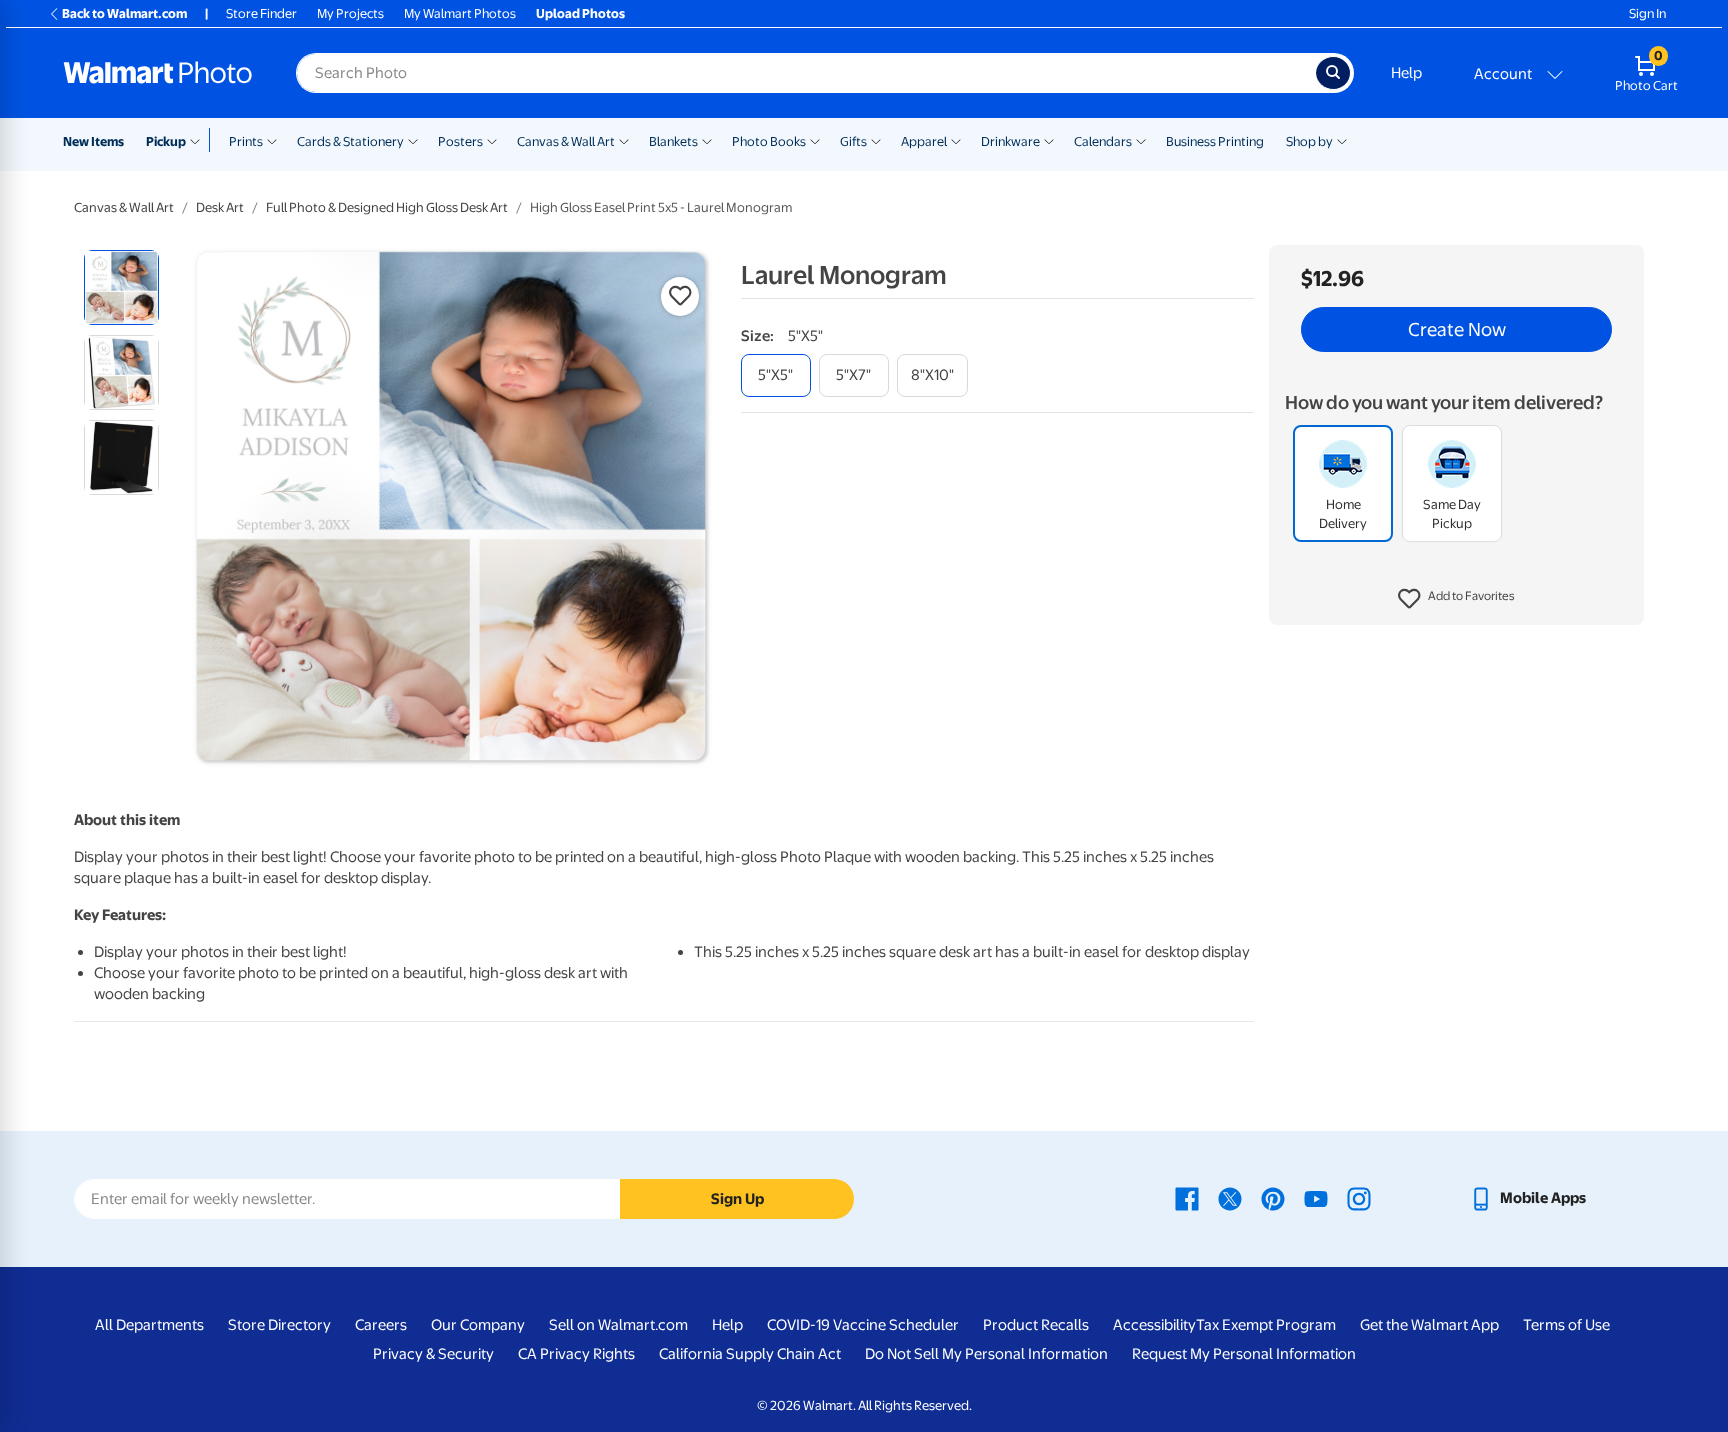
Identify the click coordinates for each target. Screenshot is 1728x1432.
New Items (93, 141)
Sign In (1647, 13)
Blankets (673, 141)
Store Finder (261, 13)
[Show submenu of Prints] (272, 140)
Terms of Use (1566, 1325)
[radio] (121, 287)
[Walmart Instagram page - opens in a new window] (1359, 1198)
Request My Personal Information (1244, 1354)
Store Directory (279, 1325)
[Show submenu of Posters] (492, 140)
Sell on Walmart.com (618, 1325)
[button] (1456, 600)
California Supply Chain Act (750, 1354)
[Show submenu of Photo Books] (815, 140)
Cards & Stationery (350, 141)
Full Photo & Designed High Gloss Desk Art (387, 207)
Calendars (1103, 141)
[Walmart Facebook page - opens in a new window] (1187, 1198)
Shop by (1309, 141)
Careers (381, 1325)
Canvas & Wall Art (566, 141)
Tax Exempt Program (1266, 1325)
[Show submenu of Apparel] (956, 140)
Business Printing (1215, 141)
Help (1406, 73)
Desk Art (220, 207)
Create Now (1457, 330)
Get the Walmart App (1429, 1325)
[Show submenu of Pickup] (199, 140)
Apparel (924, 141)
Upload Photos (580, 13)
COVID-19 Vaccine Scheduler (863, 1325)
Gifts (853, 141)
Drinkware (1010, 141)
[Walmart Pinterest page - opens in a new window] (1273, 1198)
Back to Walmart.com (124, 13)
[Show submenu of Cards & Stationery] (413, 140)
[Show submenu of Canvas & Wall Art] (624, 140)
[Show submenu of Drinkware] (1049, 140)
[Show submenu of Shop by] (1342, 140)
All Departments (149, 1325)
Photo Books (769, 141)
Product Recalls (1036, 1325)
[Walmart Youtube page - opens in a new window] (1316, 1198)
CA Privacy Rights (576, 1354)
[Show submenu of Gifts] (876, 140)
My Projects (350, 13)
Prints (246, 141)
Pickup (166, 141)
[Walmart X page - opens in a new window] (1230, 1198)
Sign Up (737, 1199)
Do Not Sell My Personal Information (986, 1354)
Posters (460, 141)
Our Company (478, 1325)
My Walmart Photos (460, 13)
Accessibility (1154, 1325)
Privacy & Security (433, 1354)
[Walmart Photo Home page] (158, 73)
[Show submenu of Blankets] (707, 140)
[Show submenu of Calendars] (1141, 140)
